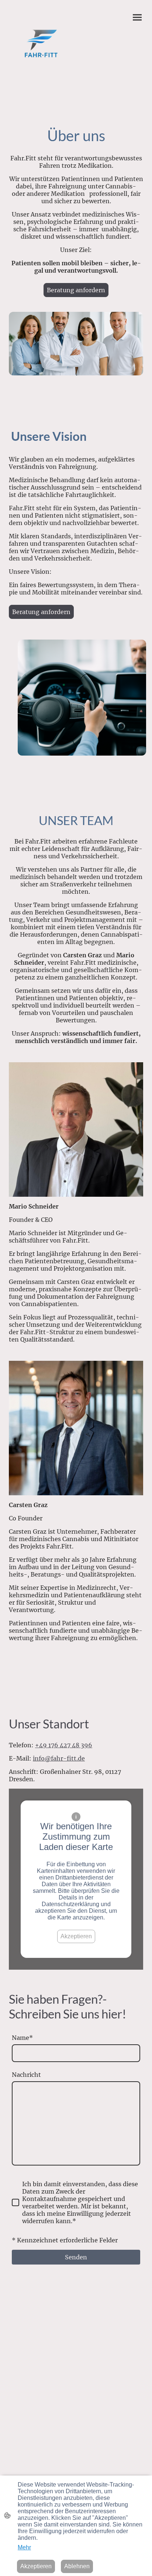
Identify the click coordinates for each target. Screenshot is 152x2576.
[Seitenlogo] (41, 44)
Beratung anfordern (76, 290)
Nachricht (26, 2075)
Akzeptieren (76, 1936)
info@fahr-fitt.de (59, 1758)
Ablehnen (77, 2566)
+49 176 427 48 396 (64, 1745)
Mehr (24, 2547)
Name (22, 2038)
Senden (76, 2257)
